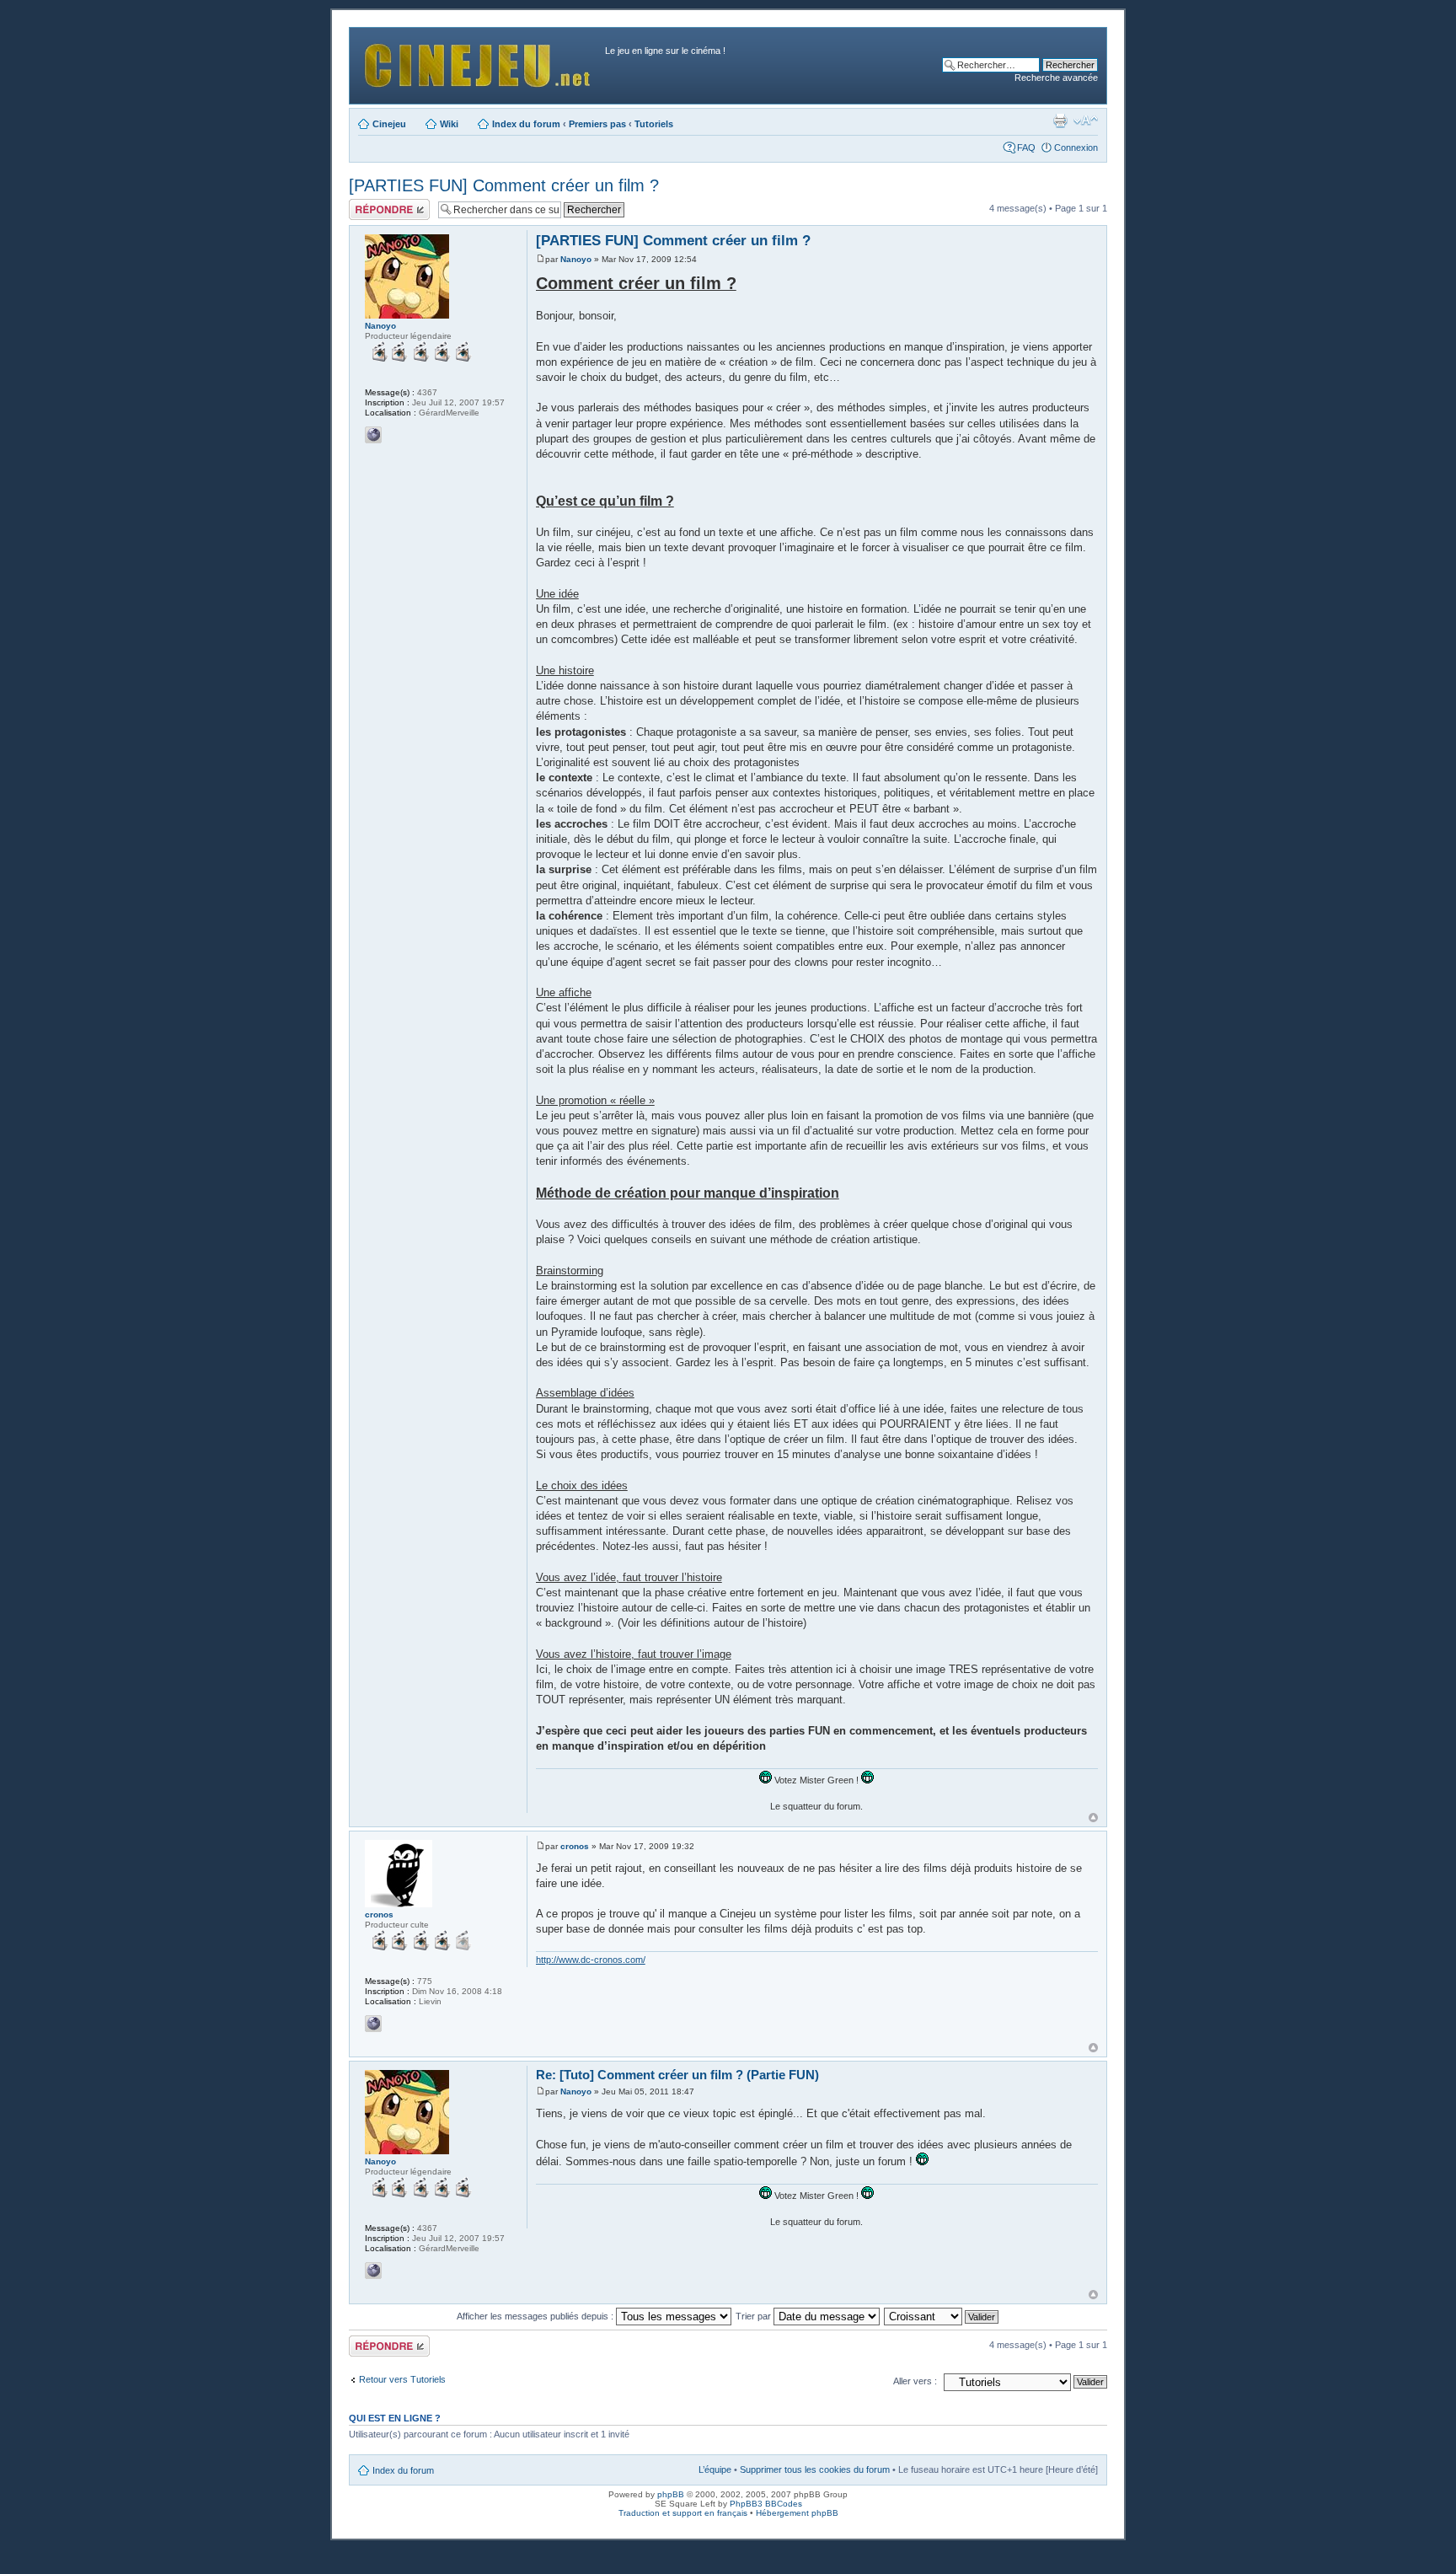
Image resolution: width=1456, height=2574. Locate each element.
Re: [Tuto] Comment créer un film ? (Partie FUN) (677, 2075)
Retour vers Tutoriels (402, 2379)
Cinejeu (389, 124)
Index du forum (526, 124)
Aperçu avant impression (1060, 121)
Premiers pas (597, 124)
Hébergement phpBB (797, 2513)
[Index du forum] (479, 61)
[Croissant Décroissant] (942, 2316)
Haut (1093, 1818)
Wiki (449, 124)
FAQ (1026, 147)
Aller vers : (915, 2381)
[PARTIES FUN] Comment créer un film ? (504, 185)
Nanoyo (576, 259)
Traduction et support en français (683, 2513)
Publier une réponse (372, 209)
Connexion (1076, 147)
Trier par (755, 2316)
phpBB (671, 2494)
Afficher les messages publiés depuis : (536, 2316)
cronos (575, 1846)
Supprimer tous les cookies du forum (815, 2469)
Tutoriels (654, 124)
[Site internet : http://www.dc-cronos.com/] (373, 2024)
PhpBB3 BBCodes (766, 2504)
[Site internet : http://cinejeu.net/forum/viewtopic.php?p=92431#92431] (373, 435)
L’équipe (715, 2469)
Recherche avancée (1056, 78)
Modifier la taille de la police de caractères (1086, 121)
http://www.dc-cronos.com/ (591, 1960)
